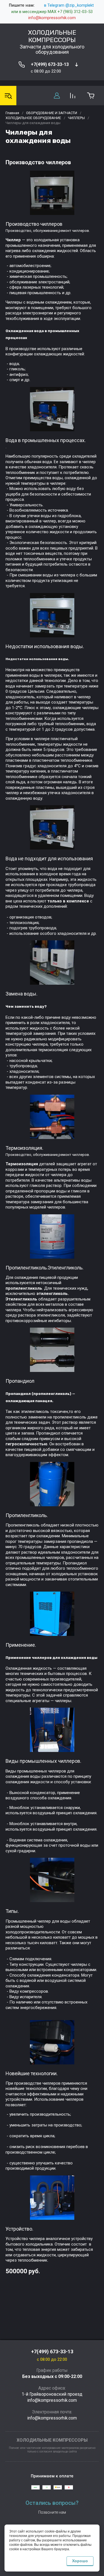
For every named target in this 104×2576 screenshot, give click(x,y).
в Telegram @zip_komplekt (69, 5)
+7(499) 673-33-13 (50, 64)
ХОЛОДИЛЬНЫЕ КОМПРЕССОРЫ (52, 36)
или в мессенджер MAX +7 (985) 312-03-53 (52, 12)
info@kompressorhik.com (52, 18)
